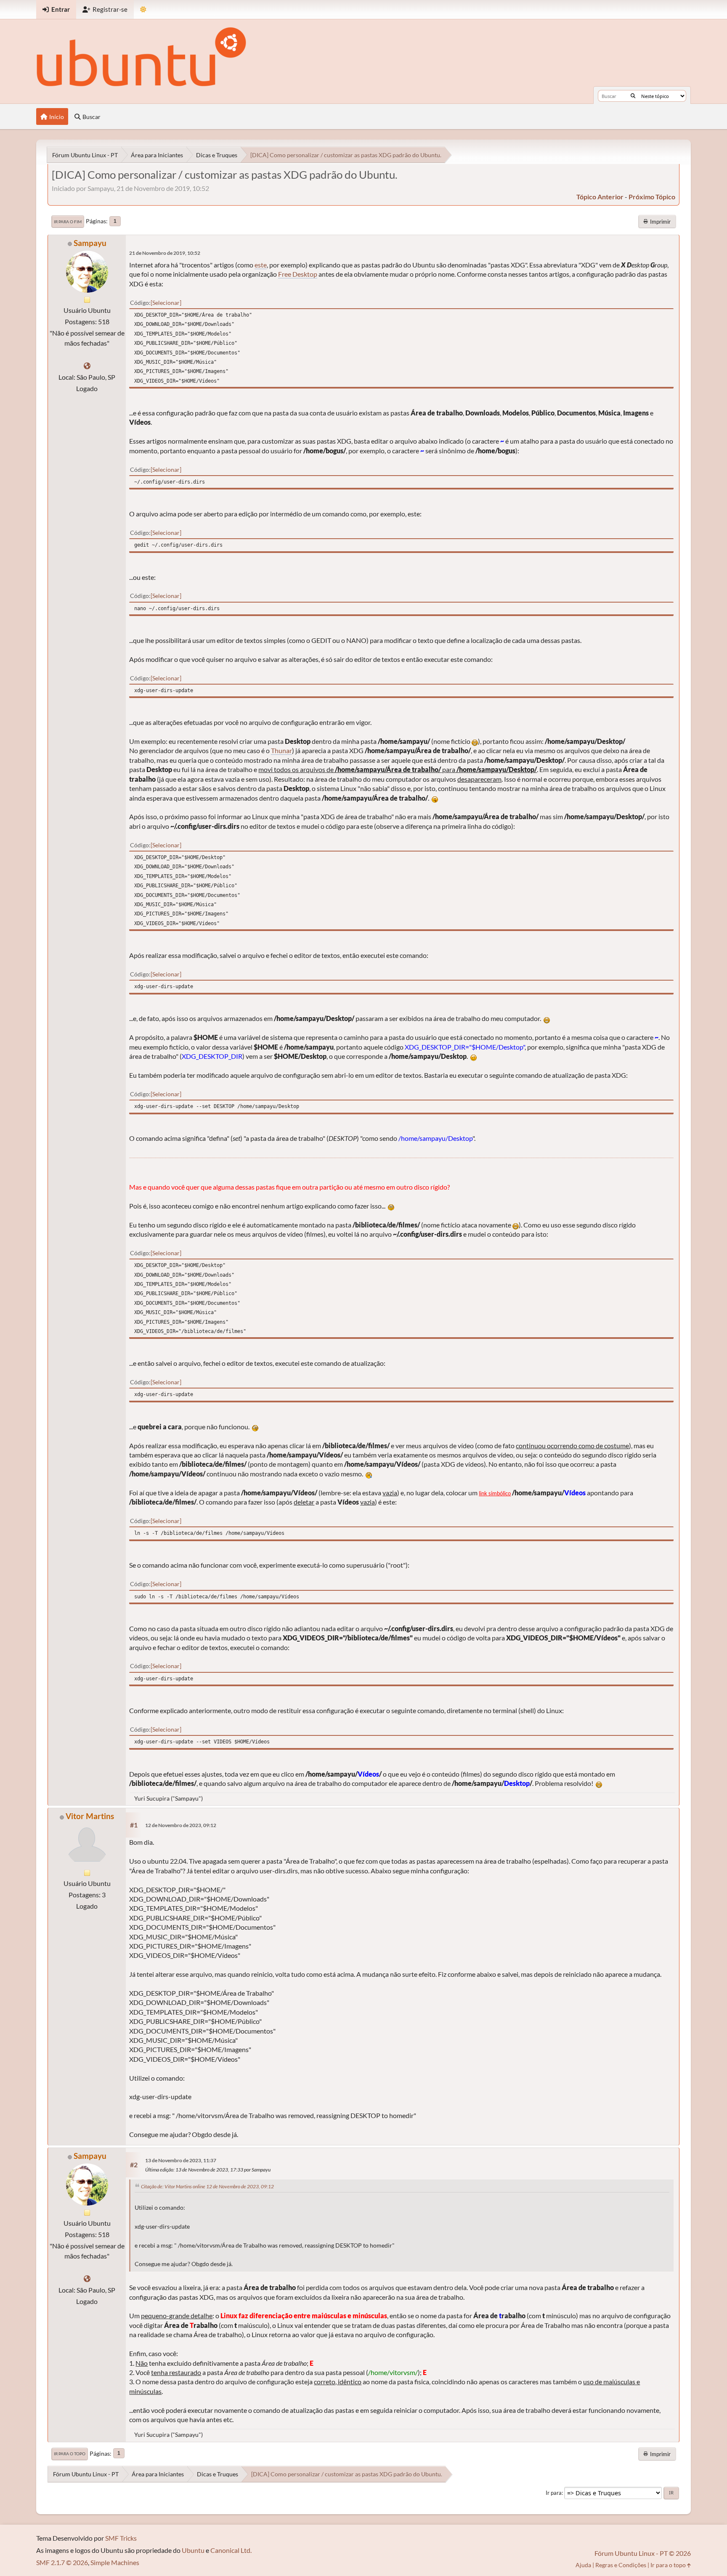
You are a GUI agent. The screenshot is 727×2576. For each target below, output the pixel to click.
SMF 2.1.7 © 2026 (62, 2562)
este (261, 265)
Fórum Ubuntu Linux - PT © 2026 (643, 2553)
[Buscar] (633, 96)
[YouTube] (87, 366)
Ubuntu (193, 2550)
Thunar (281, 750)
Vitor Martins (90, 1816)
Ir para (554, 2493)
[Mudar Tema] (143, 9)
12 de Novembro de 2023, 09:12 (181, 1825)
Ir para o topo (70, 2454)
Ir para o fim (68, 222)
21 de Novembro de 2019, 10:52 (165, 253)
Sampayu (90, 243)
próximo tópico (652, 197)
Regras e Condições (621, 2565)
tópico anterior (600, 197)
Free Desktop (298, 274)
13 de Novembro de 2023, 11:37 (181, 2160)
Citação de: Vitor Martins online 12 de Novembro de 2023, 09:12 (207, 2186)
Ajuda (583, 2565)
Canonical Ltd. (231, 2550)
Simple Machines (115, 2562)
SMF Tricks (121, 2538)
